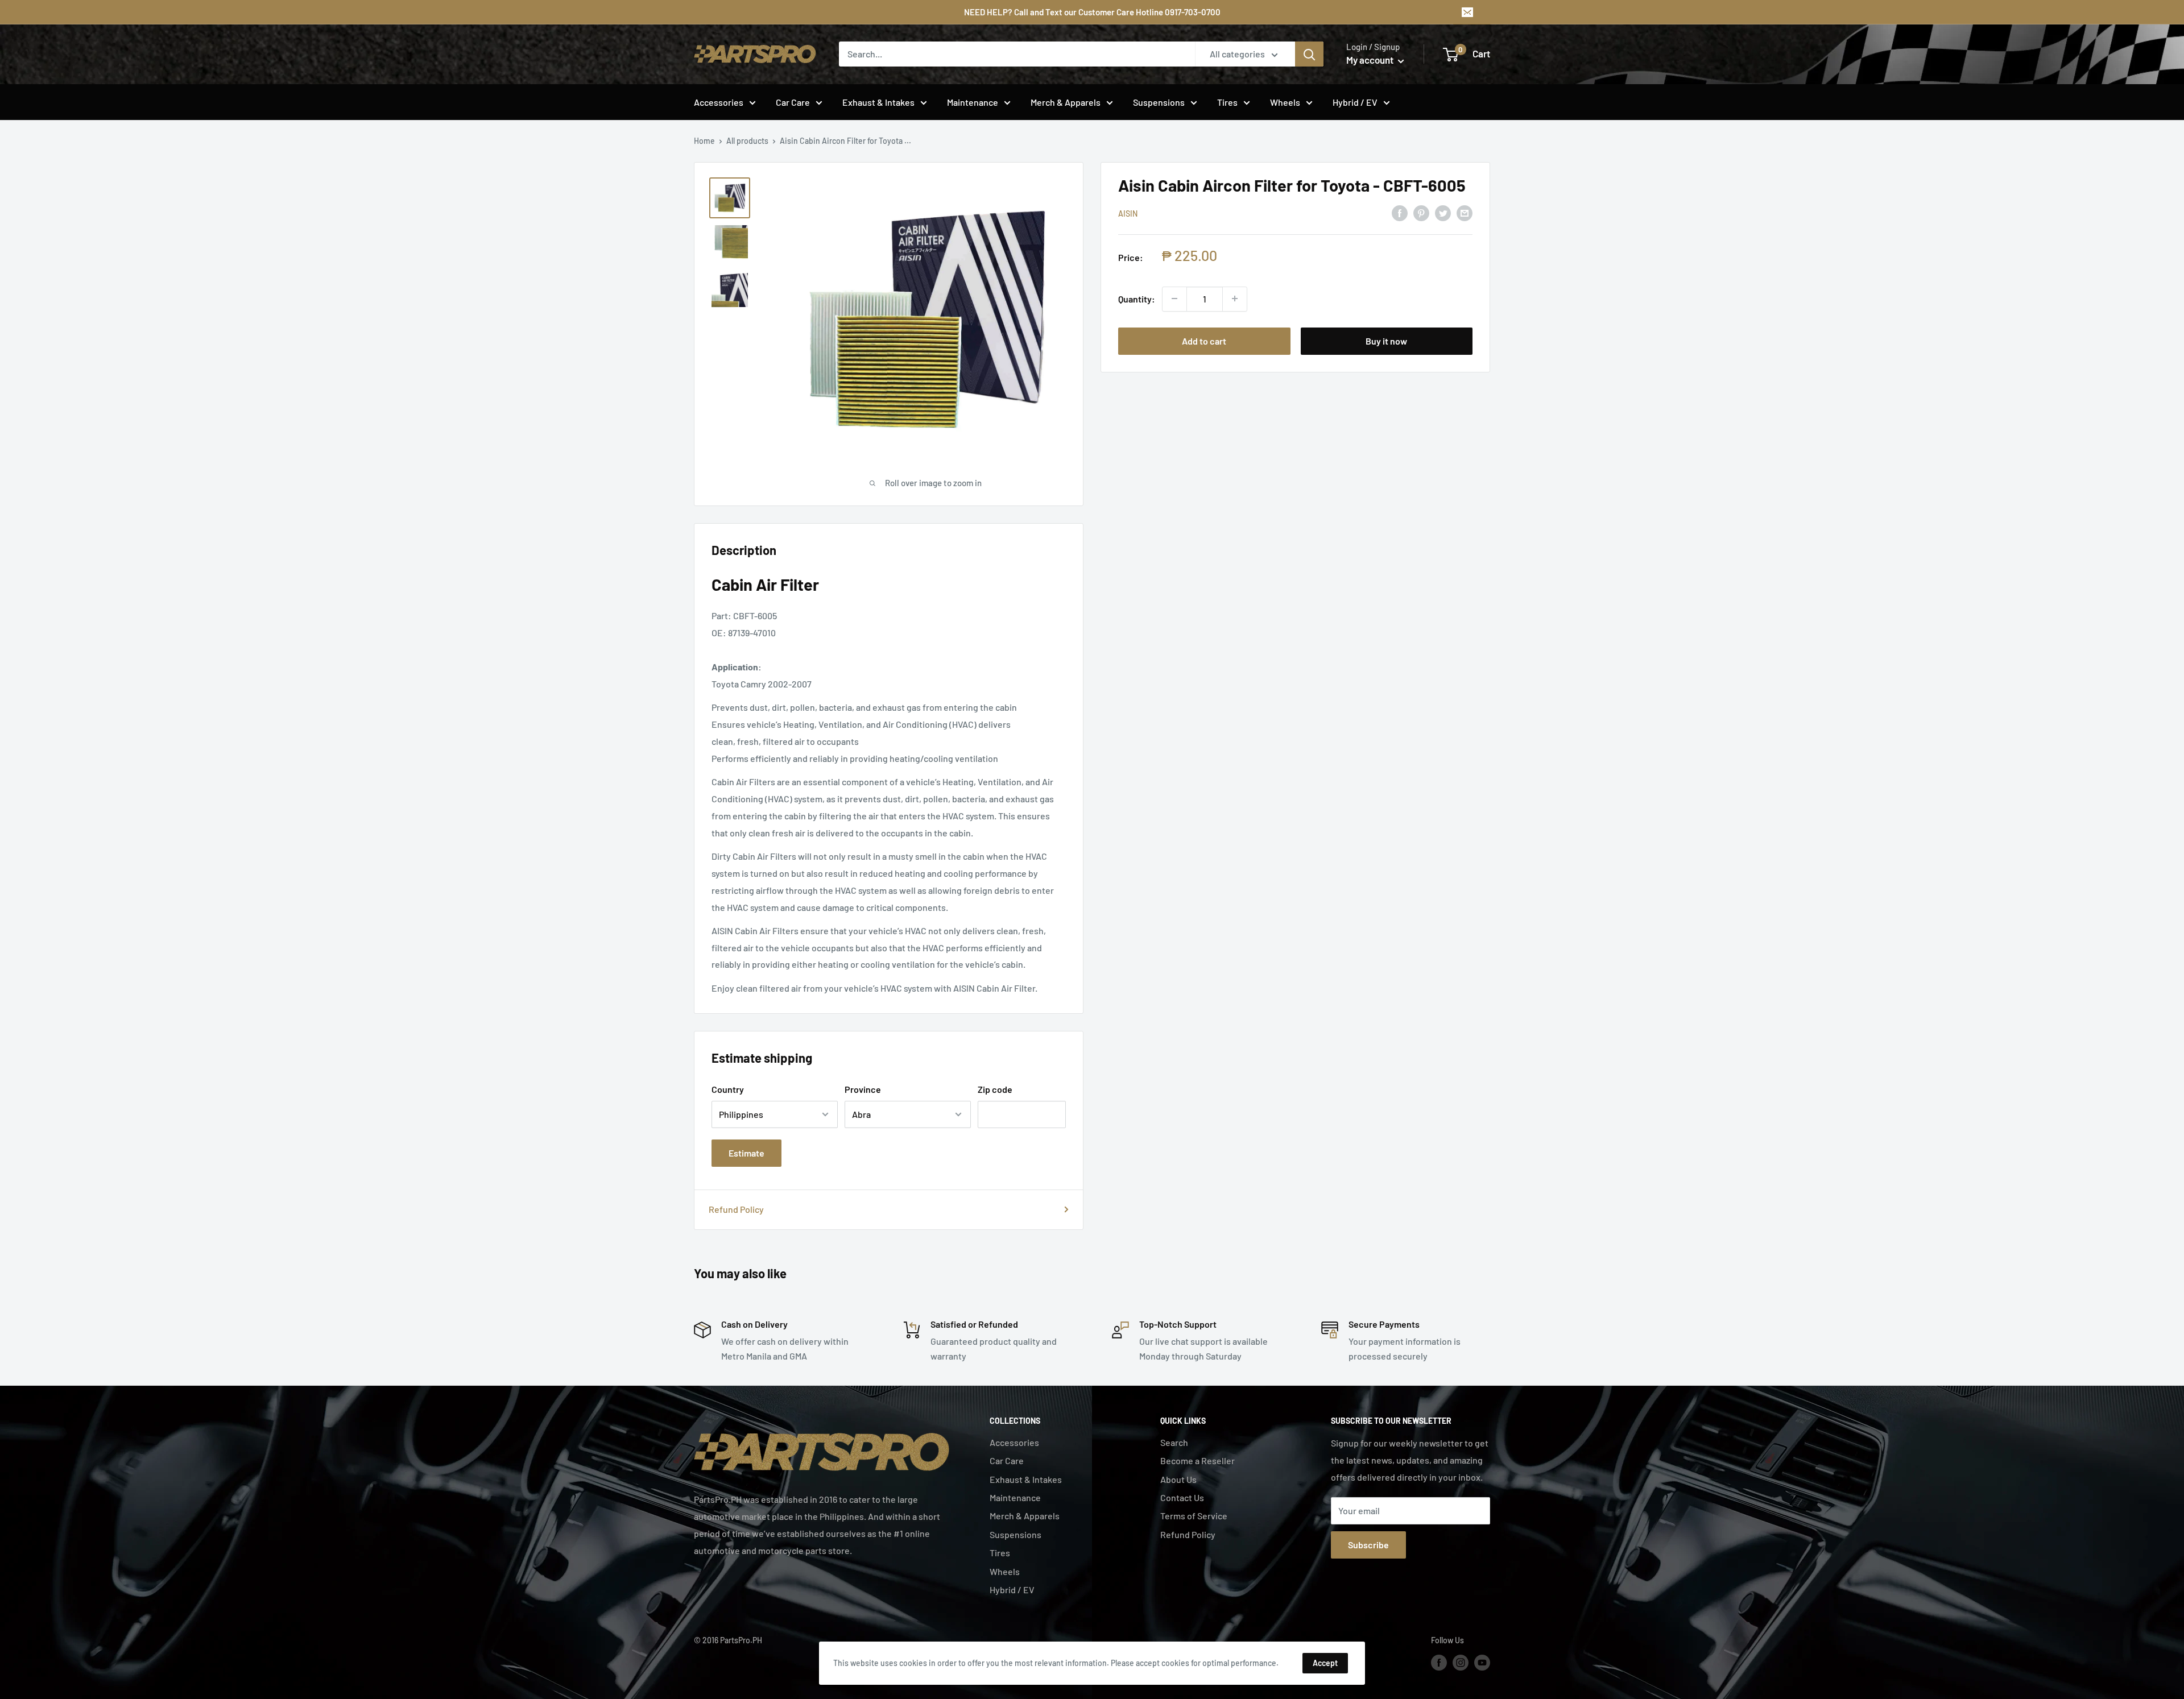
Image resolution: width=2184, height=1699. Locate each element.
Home (704, 141)
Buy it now (1386, 340)
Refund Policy (736, 1209)
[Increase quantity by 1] (1235, 299)
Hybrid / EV (1355, 102)
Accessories (719, 102)
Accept (1325, 1663)
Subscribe (1368, 1545)
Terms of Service (1194, 1516)
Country (728, 1089)
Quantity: (1137, 298)
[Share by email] (1465, 212)
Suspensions (1159, 102)
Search (1174, 1442)
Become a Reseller (1198, 1460)
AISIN (1128, 214)
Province (863, 1089)
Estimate (746, 1153)
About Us (1178, 1479)
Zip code (995, 1089)
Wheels (1285, 102)
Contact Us (1182, 1497)
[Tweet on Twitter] (1443, 212)
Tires (1227, 102)
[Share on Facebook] (1400, 212)
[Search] (1309, 54)
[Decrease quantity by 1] (1174, 299)
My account (1371, 60)
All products (747, 141)
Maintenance (973, 102)
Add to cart (1204, 340)
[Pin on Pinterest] (1421, 212)
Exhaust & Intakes (878, 102)
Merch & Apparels (1066, 102)
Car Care (793, 102)
